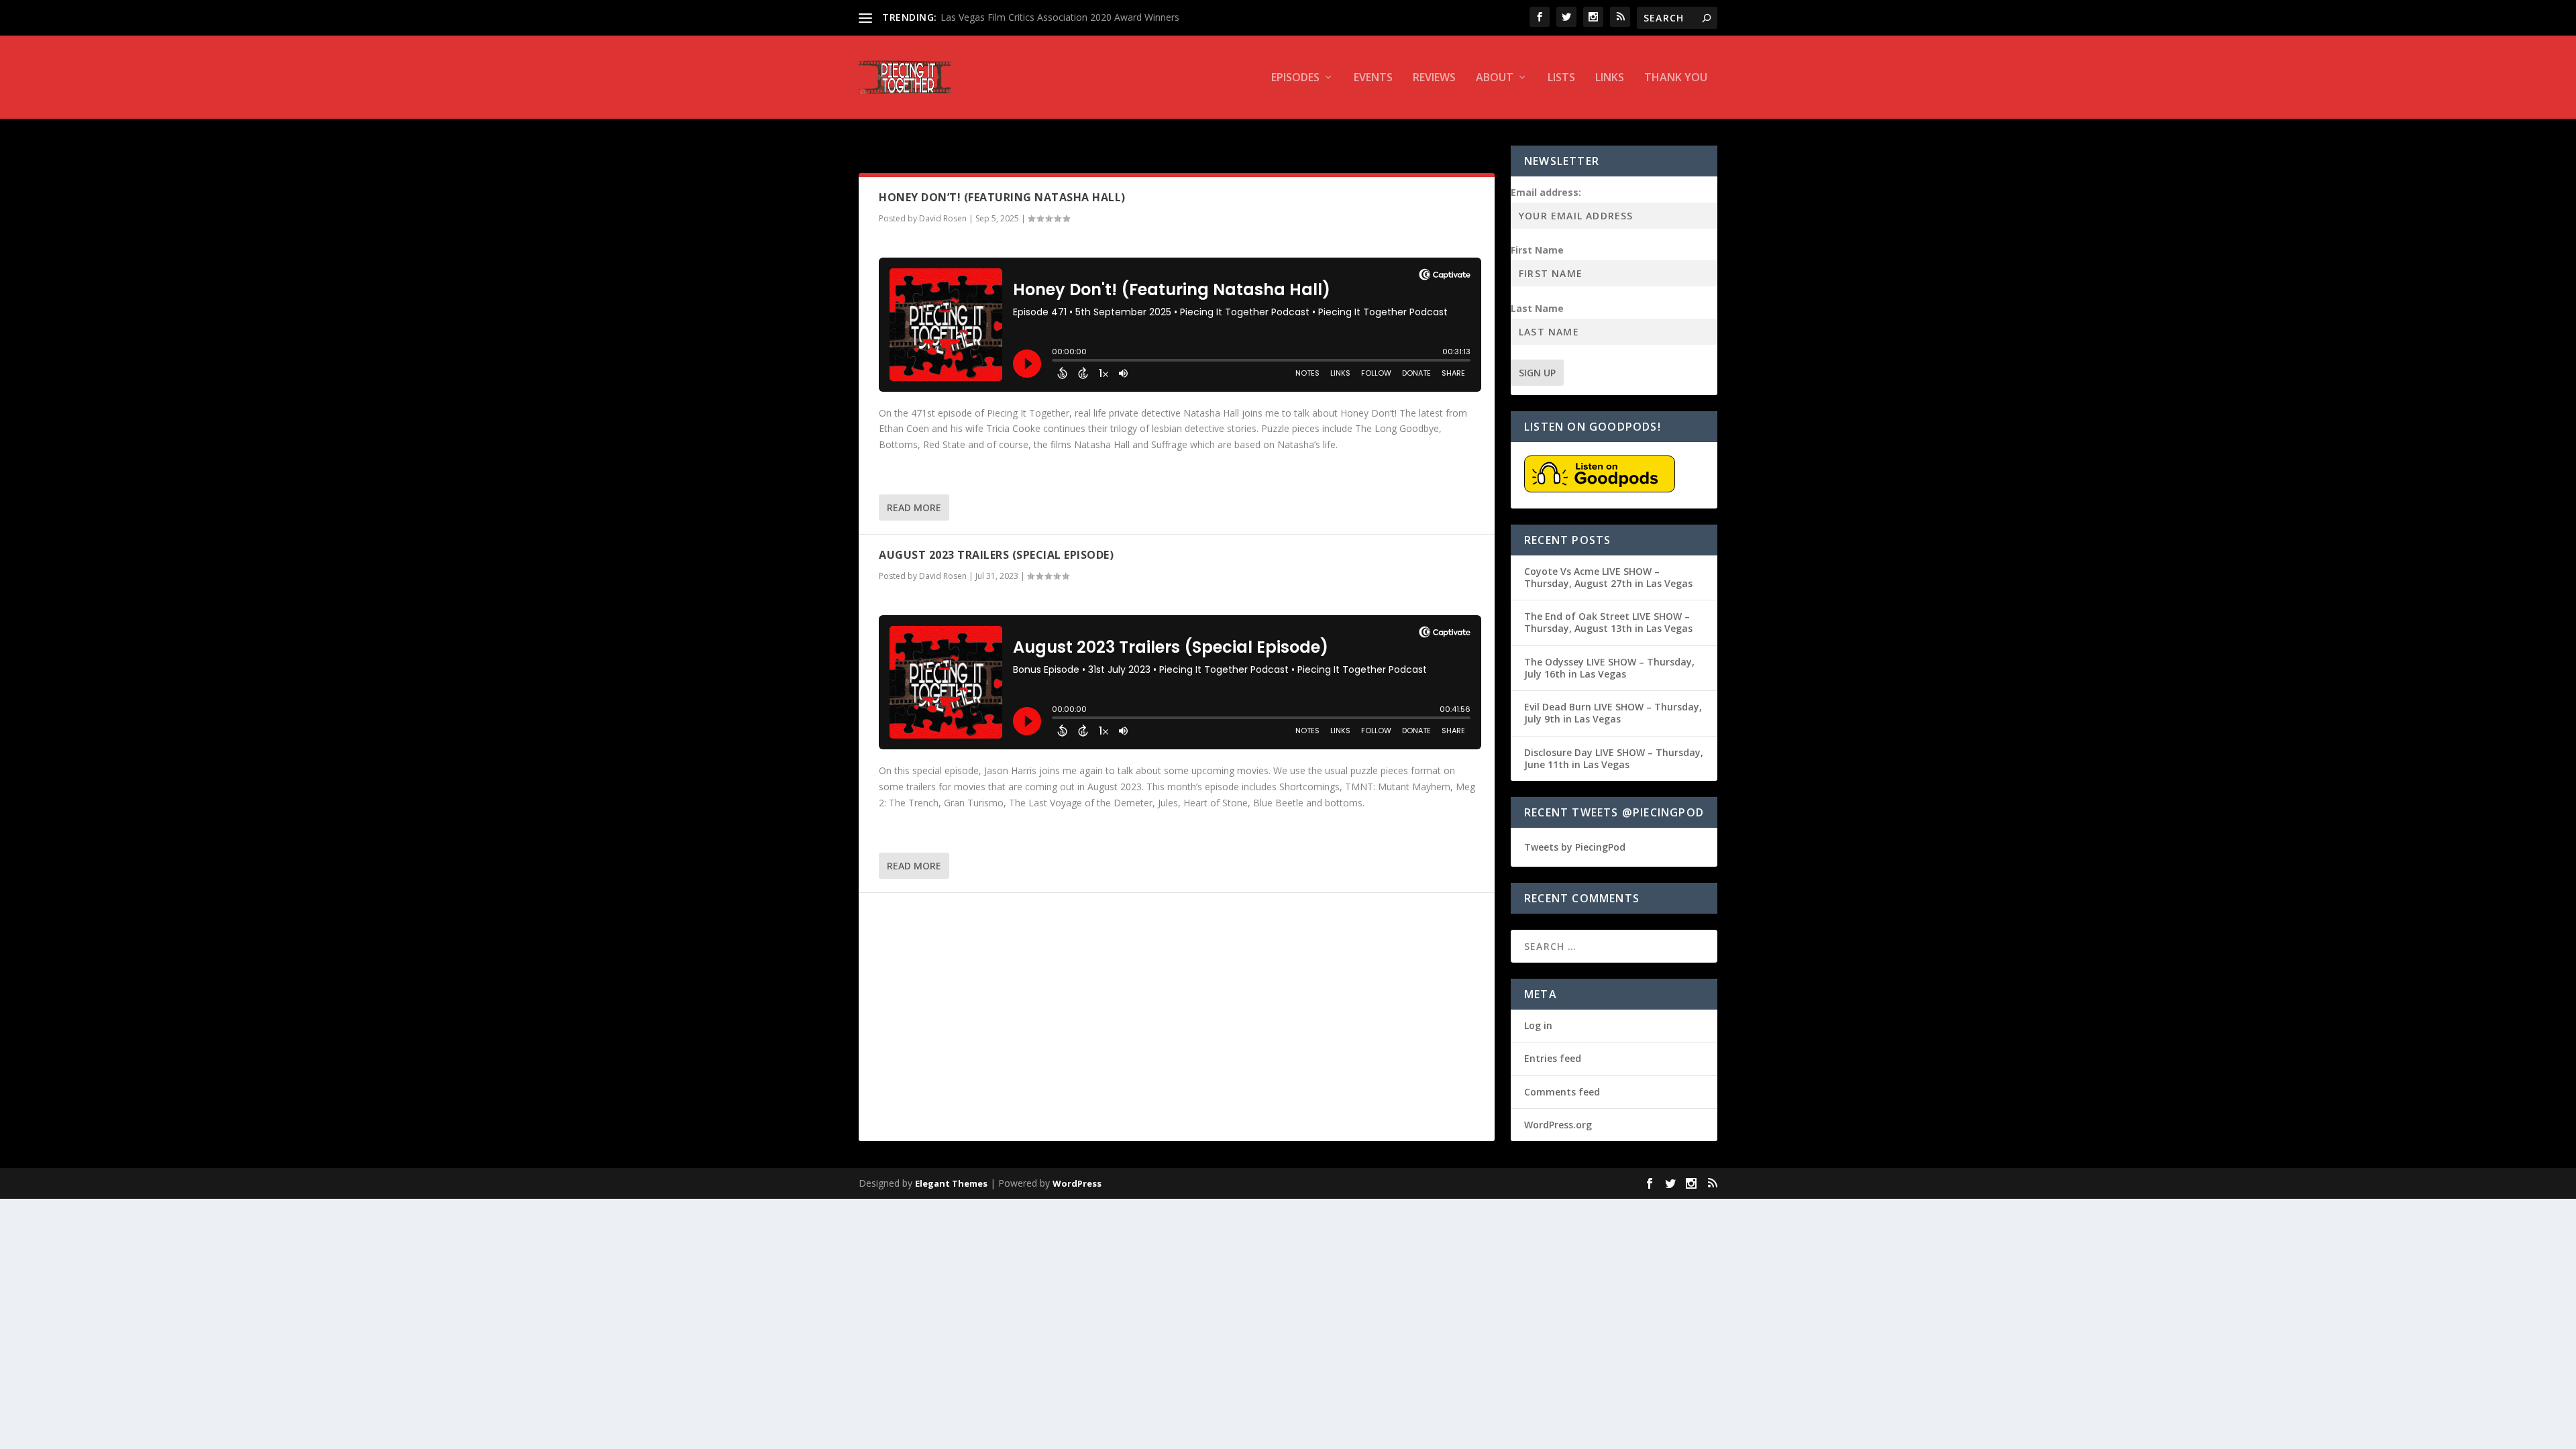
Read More (914, 507)
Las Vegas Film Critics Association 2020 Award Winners (1060, 17)
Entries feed (1553, 1058)
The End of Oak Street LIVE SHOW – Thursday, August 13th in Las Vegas (1608, 622)
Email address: (1546, 192)
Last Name (1537, 308)
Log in (1538, 1025)
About (1495, 78)
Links (1610, 78)
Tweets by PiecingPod (1575, 847)
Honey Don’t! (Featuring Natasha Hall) (1002, 197)
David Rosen (943, 218)
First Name (1537, 250)
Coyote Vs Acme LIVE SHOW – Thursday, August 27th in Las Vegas (1608, 577)
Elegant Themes (951, 1183)
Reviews (1434, 78)
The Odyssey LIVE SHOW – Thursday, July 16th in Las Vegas (1609, 668)
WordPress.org (1558, 1125)
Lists (1561, 78)
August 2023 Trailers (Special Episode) (996, 555)
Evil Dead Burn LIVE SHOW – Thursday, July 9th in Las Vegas (1613, 713)
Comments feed (1562, 1092)
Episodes (1295, 78)
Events (1373, 78)
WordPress (1077, 1183)
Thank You (1676, 78)
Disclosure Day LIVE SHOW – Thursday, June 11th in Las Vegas (1614, 758)
